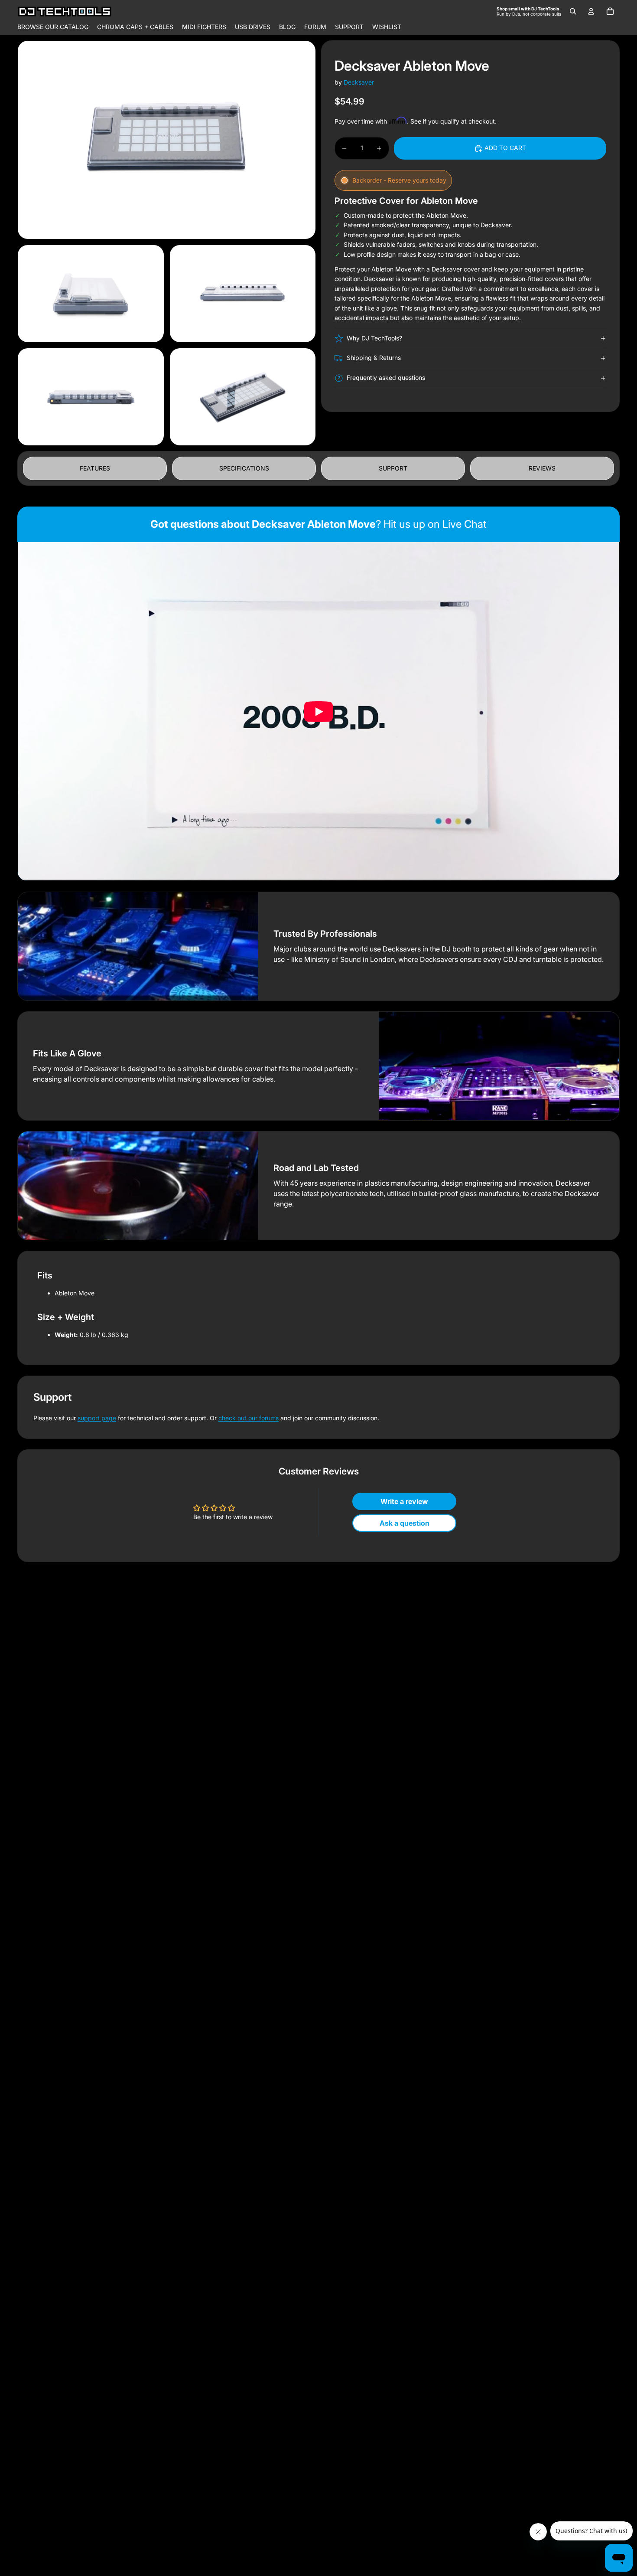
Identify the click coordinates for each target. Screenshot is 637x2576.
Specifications (244, 468)
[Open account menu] (591, 11)
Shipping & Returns (374, 358)
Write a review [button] (404, 1501)
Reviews (542, 468)
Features (95, 468)
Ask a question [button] (405, 1523)
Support (393, 468)
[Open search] (573, 11)
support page (97, 1418)
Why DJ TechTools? (374, 338)
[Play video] (318, 712)
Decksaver (359, 82)
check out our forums (249, 1418)
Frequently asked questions (386, 378)
